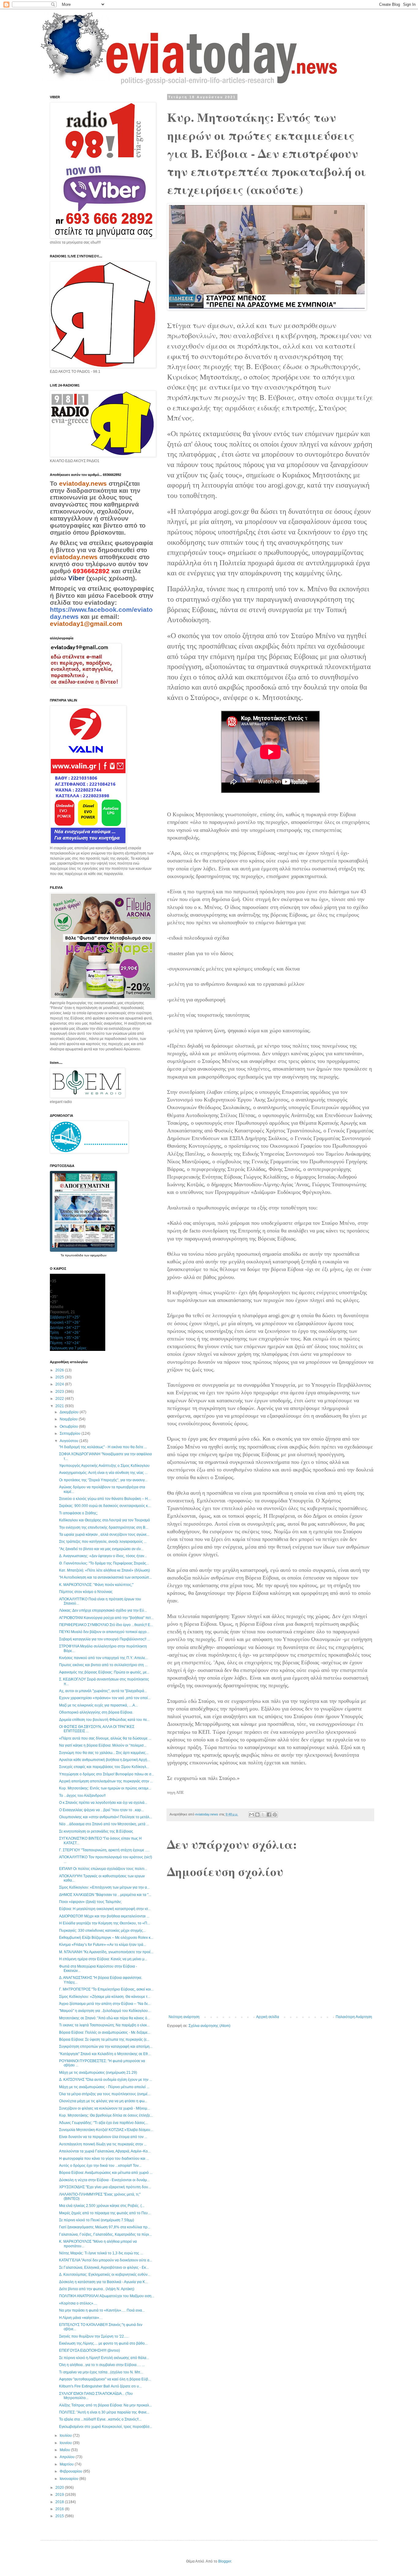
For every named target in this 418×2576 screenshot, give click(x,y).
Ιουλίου (66, 2436)
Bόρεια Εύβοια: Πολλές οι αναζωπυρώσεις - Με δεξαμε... (105, 2032)
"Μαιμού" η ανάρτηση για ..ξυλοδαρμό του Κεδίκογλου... (105, 2011)
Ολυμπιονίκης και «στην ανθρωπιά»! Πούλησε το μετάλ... (106, 1817)
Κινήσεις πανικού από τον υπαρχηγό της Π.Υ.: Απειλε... (103, 1658)
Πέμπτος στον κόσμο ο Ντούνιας (86, 1592)
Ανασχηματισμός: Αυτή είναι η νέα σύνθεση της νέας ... (103, 1473)
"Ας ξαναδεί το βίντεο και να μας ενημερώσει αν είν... (101, 1549)
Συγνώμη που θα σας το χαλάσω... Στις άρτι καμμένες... (104, 1753)
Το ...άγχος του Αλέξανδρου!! (82, 1796)
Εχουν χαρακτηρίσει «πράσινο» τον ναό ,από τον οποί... (105, 1698)
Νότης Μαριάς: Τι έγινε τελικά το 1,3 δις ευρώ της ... (101, 2253)
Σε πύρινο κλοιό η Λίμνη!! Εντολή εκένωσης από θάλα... (104, 2358)
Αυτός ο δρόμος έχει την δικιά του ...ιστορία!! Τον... (100, 2166)
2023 (60, 1392)
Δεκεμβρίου (70, 1412)
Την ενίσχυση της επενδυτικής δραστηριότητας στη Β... (104, 1527)
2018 (60, 2502)
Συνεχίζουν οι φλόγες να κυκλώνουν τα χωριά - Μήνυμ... (104, 2108)
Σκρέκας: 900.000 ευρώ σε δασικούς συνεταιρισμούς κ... (105, 1506)
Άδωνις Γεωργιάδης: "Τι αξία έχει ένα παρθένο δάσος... (103, 2123)
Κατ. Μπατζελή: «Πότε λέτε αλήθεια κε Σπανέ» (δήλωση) (104, 1570)
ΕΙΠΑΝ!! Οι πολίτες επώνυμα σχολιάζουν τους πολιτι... (103, 1869)
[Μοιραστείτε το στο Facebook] (269, 1815)
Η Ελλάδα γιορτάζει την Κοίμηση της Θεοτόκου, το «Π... (104, 1923)
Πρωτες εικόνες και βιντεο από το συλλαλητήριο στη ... (103, 1665)
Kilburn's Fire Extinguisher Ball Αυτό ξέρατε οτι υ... (100, 2386)
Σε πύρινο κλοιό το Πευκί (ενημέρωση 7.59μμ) (97, 2220)
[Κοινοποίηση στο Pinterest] (275, 1815)
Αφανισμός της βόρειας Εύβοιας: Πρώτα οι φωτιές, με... (104, 1672)
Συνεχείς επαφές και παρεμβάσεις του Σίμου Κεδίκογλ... (104, 1767)
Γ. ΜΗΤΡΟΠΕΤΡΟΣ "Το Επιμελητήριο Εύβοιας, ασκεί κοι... (106, 1989)
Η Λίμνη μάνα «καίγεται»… (81, 2318)
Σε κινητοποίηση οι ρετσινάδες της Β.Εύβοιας (96, 1831)
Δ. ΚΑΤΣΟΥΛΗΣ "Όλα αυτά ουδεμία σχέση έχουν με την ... (106, 2080)
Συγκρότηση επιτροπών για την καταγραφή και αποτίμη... (106, 2047)
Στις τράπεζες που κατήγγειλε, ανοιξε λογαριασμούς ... (103, 1542)
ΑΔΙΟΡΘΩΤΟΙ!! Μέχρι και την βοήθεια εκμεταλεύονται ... (104, 1916)
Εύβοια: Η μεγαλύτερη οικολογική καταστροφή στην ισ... (105, 1909)
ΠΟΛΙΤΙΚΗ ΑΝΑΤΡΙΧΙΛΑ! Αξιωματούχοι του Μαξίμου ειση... (107, 2296)
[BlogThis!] (257, 1815)
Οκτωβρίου (69, 1426)
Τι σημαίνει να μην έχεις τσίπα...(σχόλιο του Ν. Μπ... (101, 2372)
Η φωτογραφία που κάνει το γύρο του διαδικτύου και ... (104, 2159)
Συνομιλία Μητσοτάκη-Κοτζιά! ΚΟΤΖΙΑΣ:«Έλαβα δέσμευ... (106, 2130)
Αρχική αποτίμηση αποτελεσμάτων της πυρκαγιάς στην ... (106, 1781)
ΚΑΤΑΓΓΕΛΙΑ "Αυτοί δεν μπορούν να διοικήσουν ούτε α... (106, 2260)
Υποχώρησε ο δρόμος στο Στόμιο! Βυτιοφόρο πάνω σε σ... (106, 1774)
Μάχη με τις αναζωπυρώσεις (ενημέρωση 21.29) (98, 2073)
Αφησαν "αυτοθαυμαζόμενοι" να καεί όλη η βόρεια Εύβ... (105, 2379)
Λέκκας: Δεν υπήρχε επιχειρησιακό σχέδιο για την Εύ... (103, 1610)
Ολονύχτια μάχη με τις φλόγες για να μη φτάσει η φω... (103, 2101)
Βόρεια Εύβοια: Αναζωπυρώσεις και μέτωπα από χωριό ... (106, 2173)
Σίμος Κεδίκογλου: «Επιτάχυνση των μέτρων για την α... (104, 1887)
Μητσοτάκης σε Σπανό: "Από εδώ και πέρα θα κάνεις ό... (104, 2018)
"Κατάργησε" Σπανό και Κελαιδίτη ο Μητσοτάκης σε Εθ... (105, 2054)
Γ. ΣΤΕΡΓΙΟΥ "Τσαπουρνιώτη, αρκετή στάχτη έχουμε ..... (104, 1850)
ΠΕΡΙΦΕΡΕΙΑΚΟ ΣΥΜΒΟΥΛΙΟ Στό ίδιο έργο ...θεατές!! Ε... (106, 1625)
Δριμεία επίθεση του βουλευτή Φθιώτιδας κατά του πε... (104, 1720)
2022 (60, 1399)
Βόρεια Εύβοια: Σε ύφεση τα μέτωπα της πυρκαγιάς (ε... (104, 2039)
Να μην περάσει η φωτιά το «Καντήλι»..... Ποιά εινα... (102, 2310)
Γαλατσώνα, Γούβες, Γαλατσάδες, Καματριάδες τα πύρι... (105, 2234)
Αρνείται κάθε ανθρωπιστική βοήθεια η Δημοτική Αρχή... (104, 1760)
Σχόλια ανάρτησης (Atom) (209, 2026)
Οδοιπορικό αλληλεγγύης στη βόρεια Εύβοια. (96, 1712)
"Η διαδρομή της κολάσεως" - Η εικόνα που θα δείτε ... (103, 1447)
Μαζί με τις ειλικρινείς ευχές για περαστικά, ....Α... (98, 1705)
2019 (60, 2495)
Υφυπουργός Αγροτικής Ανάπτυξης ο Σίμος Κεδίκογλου (104, 1466)
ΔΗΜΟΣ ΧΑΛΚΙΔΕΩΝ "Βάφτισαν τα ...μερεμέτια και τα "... (105, 1895)
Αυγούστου (69, 1441)
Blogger (225, 2561)
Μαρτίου (67, 2464)
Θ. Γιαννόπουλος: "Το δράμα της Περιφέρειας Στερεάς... (104, 1563)
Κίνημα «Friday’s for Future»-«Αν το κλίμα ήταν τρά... (103, 1945)
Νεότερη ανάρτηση (184, 2017)
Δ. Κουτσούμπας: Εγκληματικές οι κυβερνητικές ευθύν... (105, 2275)
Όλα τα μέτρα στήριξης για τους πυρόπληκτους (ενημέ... (105, 2094)
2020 (60, 2488)
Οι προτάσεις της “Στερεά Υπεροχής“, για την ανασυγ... (103, 1480)
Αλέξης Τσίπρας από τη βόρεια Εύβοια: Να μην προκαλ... (105, 2405)
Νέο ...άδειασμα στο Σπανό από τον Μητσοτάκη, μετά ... (104, 1824)
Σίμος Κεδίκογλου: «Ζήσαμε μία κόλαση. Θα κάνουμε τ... (105, 1997)
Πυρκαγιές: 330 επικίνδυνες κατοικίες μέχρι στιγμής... (102, 1931)
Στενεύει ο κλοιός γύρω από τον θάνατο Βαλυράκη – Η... (105, 1499)
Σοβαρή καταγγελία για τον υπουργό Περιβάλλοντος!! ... (104, 1639)
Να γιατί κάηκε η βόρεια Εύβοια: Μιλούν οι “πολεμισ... (103, 1745)
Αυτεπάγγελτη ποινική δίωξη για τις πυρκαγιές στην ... (103, 2144)
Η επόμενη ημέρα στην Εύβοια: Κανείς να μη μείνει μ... (103, 1959)
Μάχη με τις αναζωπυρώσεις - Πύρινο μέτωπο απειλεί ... (104, 2087)
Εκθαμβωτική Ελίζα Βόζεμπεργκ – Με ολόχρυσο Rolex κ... (106, 1938)
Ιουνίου (66, 2443)
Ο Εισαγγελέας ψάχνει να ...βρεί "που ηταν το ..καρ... (101, 1810)
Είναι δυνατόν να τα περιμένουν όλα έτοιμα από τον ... (103, 2137)
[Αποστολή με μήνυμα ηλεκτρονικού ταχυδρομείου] (252, 1815)
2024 (60, 1384)
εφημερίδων (98, 1255)
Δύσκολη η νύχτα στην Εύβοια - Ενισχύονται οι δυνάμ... (104, 2180)
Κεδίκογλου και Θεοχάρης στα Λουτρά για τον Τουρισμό (104, 1520)
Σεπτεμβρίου (71, 1434)
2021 (60, 1406)
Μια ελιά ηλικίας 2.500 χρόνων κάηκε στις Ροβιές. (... (102, 2206)
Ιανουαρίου (69, 2479)
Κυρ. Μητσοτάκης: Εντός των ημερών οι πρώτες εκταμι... (105, 1788)
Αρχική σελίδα (268, 2017)
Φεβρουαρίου (71, 2471)
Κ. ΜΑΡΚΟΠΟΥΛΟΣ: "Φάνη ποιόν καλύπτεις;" (96, 1585)
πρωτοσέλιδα (75, 1255)
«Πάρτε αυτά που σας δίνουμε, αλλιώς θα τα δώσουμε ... (105, 1738)
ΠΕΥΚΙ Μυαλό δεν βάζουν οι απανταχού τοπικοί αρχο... (104, 1632)
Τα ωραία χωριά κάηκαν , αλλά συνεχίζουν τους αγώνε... (104, 1535)
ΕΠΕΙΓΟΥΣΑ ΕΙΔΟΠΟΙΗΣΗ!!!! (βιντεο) (90, 2350)
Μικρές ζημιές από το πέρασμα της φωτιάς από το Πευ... (105, 2213)
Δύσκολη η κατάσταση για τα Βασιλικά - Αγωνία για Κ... (103, 2282)
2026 (60, 1370)
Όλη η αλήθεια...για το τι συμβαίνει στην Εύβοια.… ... (102, 2365)
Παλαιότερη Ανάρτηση (354, 2017)
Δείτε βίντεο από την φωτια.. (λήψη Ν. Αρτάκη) (97, 2289)
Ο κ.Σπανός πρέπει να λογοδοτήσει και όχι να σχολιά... (103, 1803)
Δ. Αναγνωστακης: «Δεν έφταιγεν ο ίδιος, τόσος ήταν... (103, 1556)
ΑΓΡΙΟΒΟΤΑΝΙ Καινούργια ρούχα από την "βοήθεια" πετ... (106, 1618)
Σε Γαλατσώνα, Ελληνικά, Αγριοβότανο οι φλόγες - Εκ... (104, 2268)
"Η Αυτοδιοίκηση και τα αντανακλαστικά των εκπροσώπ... (105, 1577)
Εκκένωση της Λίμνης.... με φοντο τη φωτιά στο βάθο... (103, 2343)
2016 (60, 2509)
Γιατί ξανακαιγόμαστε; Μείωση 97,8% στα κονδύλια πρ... (105, 2227)
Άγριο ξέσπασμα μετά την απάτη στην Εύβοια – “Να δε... (105, 2004)
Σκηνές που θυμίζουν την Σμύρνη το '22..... (94, 2336)
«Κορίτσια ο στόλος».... (78, 2303)
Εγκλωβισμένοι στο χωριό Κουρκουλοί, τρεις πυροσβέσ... (106, 2427)
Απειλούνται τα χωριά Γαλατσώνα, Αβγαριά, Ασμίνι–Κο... (105, 2151)
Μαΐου (65, 2450)
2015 (60, 2516)
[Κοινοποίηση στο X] (263, 1815)
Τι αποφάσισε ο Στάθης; (78, 1513)
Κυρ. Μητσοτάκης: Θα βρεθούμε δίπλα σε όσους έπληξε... (106, 2115)
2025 (60, 1377)
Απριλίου (68, 2457)
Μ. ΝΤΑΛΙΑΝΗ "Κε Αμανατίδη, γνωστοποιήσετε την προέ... (106, 1952)
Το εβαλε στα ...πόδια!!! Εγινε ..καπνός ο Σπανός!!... (100, 2419)
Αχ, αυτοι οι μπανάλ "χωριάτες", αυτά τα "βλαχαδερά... (103, 1691)
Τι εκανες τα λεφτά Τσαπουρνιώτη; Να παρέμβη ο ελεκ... (104, 2025)
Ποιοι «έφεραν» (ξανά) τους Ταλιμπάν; (90, 1902)
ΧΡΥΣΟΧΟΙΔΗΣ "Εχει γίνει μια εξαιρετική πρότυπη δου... (105, 2187)
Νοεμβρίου (69, 1419)
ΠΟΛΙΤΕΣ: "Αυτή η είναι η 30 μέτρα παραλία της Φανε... (104, 2412)
